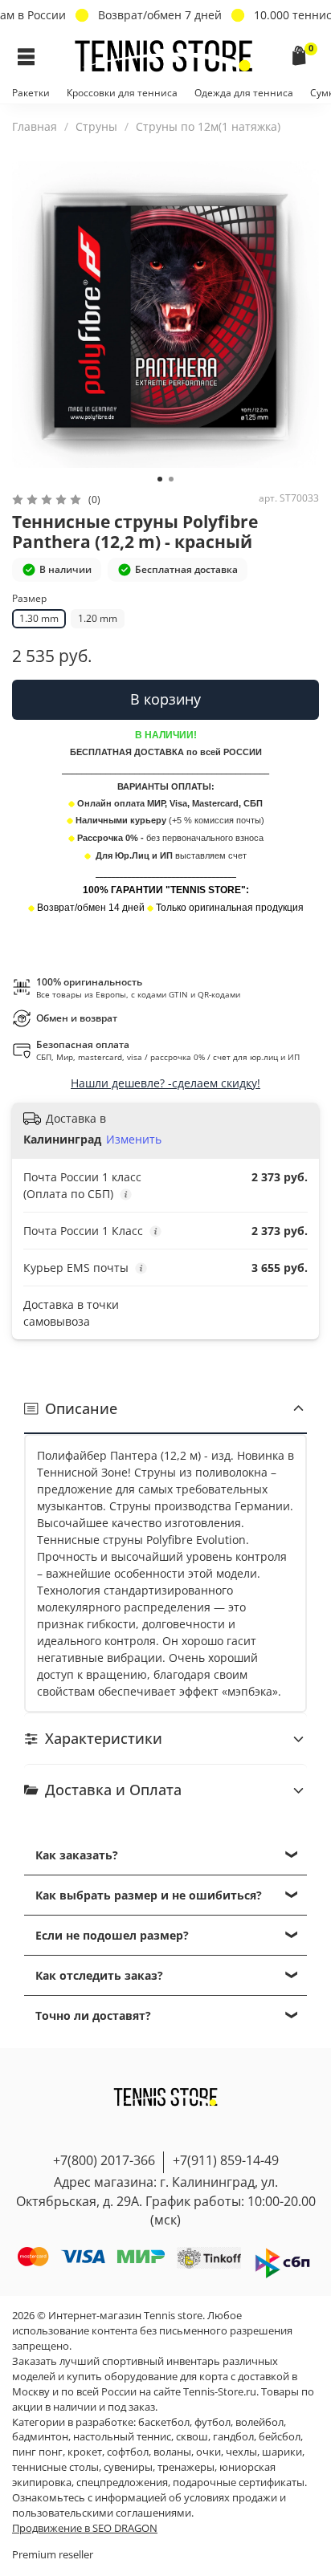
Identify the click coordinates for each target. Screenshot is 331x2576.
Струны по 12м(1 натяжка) (208, 126)
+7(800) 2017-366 (104, 2160)
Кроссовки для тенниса (122, 93)
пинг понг (37, 2452)
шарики (282, 2452)
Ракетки (31, 93)
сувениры (128, 2467)
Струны (96, 126)
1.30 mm (39, 618)
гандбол (233, 2437)
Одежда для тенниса (244, 93)
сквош (192, 2437)
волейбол (259, 2422)
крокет (85, 2452)
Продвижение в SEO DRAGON (85, 2528)
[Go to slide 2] (171, 479)
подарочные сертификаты (239, 2483)
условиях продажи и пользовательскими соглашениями (149, 2505)
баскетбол (164, 2422)
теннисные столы (55, 2467)
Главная (35, 126)
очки (208, 2452)
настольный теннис (122, 2437)
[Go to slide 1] (160, 479)
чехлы (241, 2452)
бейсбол (280, 2437)
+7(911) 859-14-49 (226, 2160)
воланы (172, 2452)
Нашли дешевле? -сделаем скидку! (165, 1083)
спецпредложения (122, 2483)
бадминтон (40, 2437)
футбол (212, 2422)
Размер (29, 599)
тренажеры (186, 2467)
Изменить (134, 1140)
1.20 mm (98, 618)
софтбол (128, 2452)
